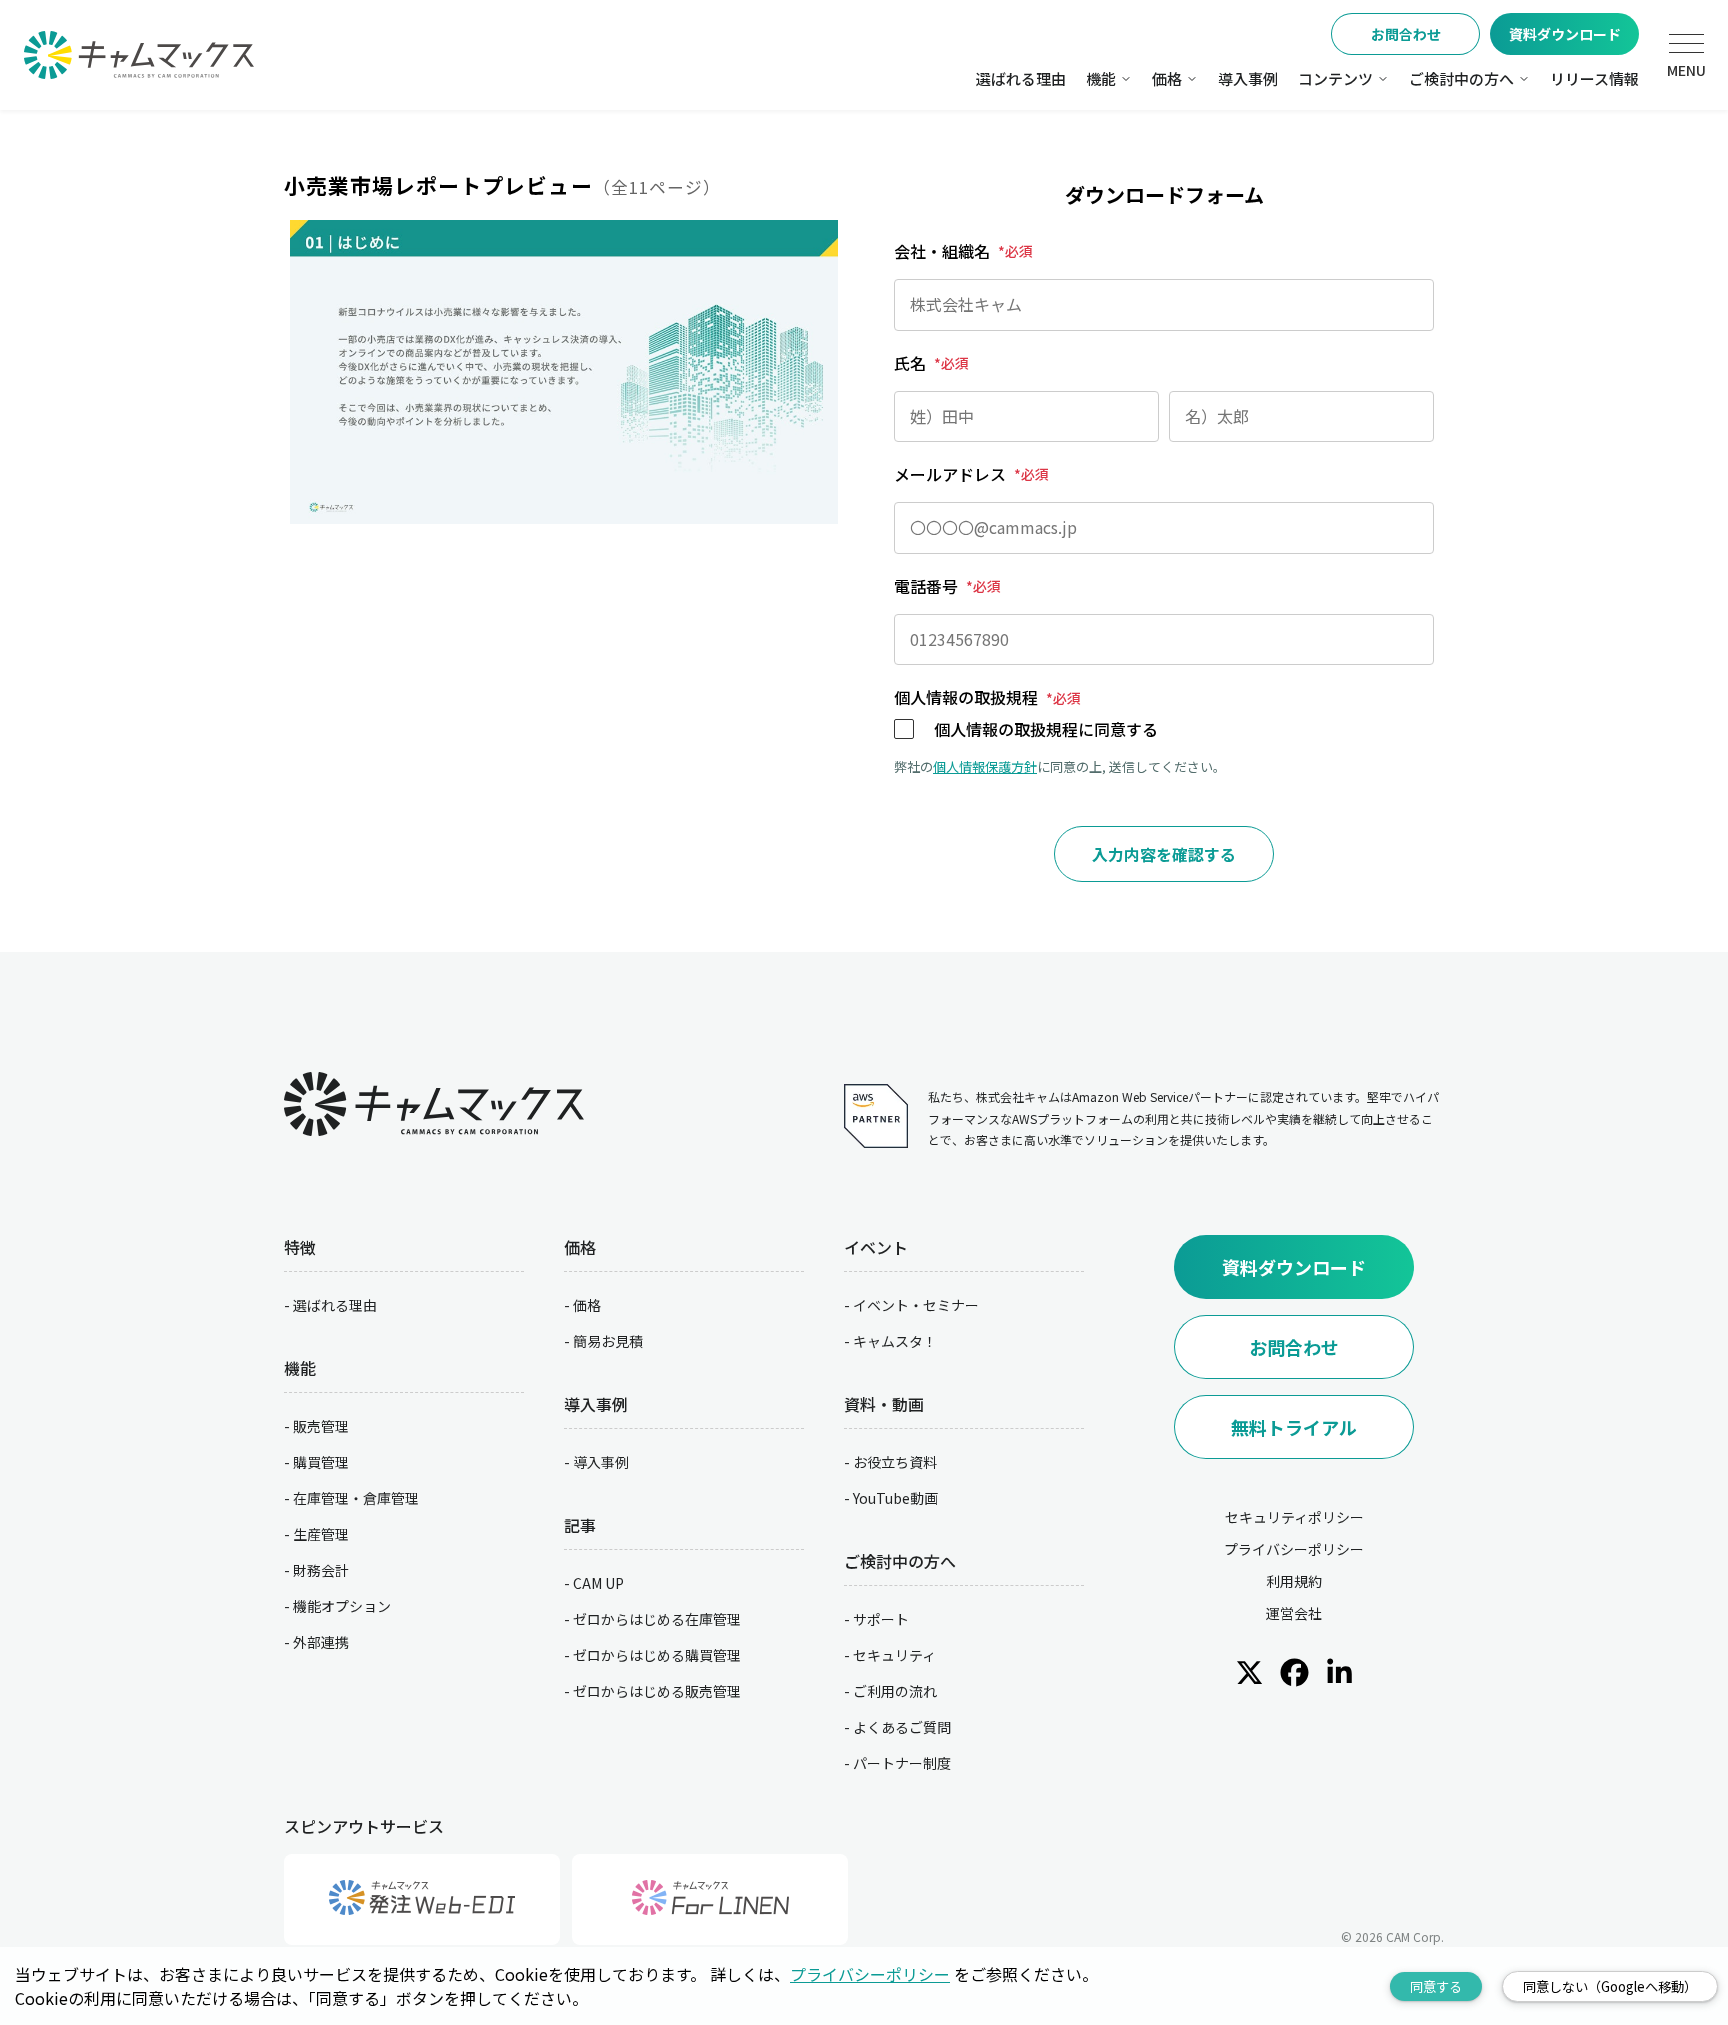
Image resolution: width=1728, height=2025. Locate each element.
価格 (1167, 78)
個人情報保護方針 (985, 766)
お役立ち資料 (895, 1462)
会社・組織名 (963, 251)
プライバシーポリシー (1294, 1549)
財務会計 (321, 1570)
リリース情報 (1594, 78)
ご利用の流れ (895, 1691)
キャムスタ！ (895, 1341)
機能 (1101, 78)
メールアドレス (971, 474)
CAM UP (598, 1583)
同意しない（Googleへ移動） (1610, 1986)
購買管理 (321, 1462)
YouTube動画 (895, 1498)
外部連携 (321, 1642)
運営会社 (1294, 1613)
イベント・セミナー (916, 1305)
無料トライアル (1294, 1427)
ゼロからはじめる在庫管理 (657, 1619)
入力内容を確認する (1164, 854)
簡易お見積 (608, 1341)
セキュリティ (894, 1655)
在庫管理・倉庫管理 (356, 1498)
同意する (1436, 1986)
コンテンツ (1335, 78)
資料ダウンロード (1565, 34)
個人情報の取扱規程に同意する (1046, 729)
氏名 (931, 363)
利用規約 (1294, 1581)
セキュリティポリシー (1294, 1517)
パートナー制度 (902, 1763)
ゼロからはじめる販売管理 (657, 1691)
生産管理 (321, 1534)
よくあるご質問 (902, 1727)
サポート (881, 1619)
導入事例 (1248, 78)
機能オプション (342, 1606)
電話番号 (947, 586)
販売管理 (321, 1426)
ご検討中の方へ (1461, 78)
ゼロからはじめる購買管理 (657, 1655)
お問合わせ (1406, 34)
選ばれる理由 (1021, 78)
